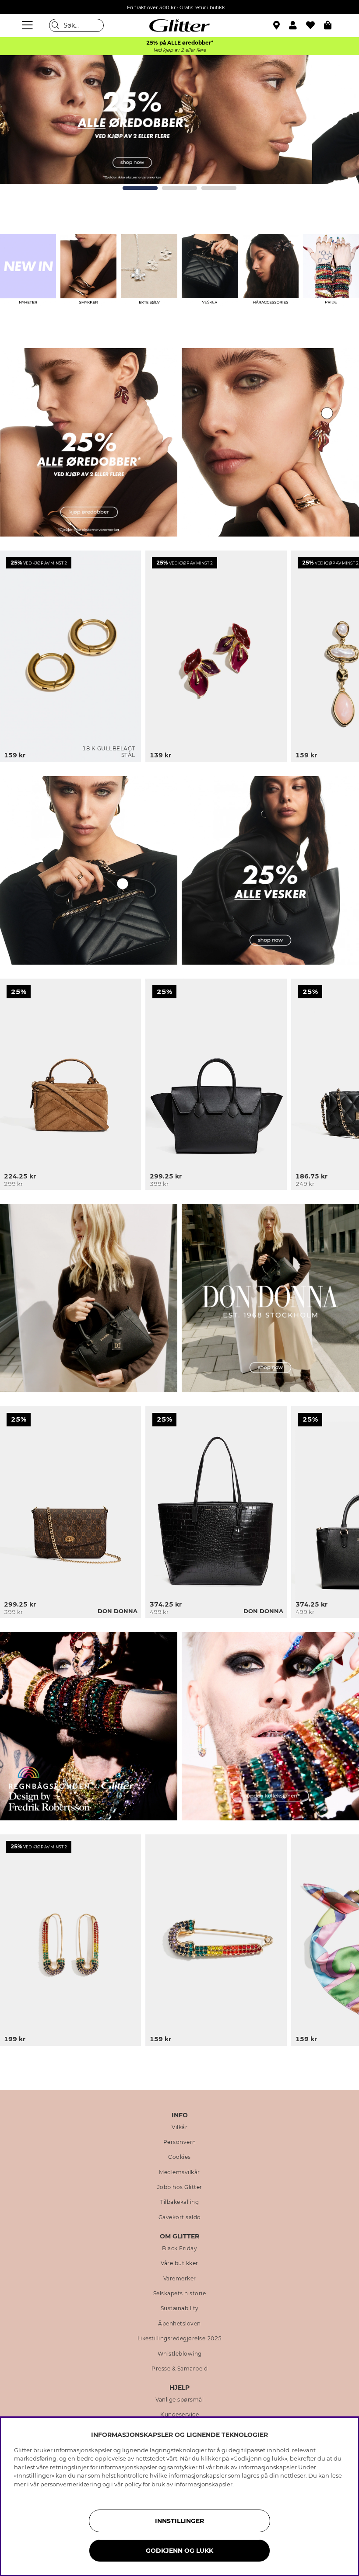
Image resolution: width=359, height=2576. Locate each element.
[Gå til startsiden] (179, 25)
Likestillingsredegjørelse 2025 (180, 2339)
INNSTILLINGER (179, 2521)
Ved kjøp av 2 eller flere (179, 50)
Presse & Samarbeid (179, 2369)
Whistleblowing (180, 2354)
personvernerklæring (71, 2484)
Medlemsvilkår (179, 2172)
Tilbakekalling (179, 2202)
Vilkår (179, 2127)
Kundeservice (179, 2415)
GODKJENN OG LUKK (179, 2551)
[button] (297, 25)
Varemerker (180, 2279)
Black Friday (179, 2248)
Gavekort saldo (180, 2217)
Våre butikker (179, 2263)
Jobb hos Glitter (180, 2187)
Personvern (180, 2142)
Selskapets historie (180, 2294)
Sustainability (180, 2308)
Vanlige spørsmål (179, 2400)
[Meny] (28, 25)
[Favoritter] (315, 25)
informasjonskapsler (203, 2484)
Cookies (179, 2157)
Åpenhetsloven (179, 2324)
